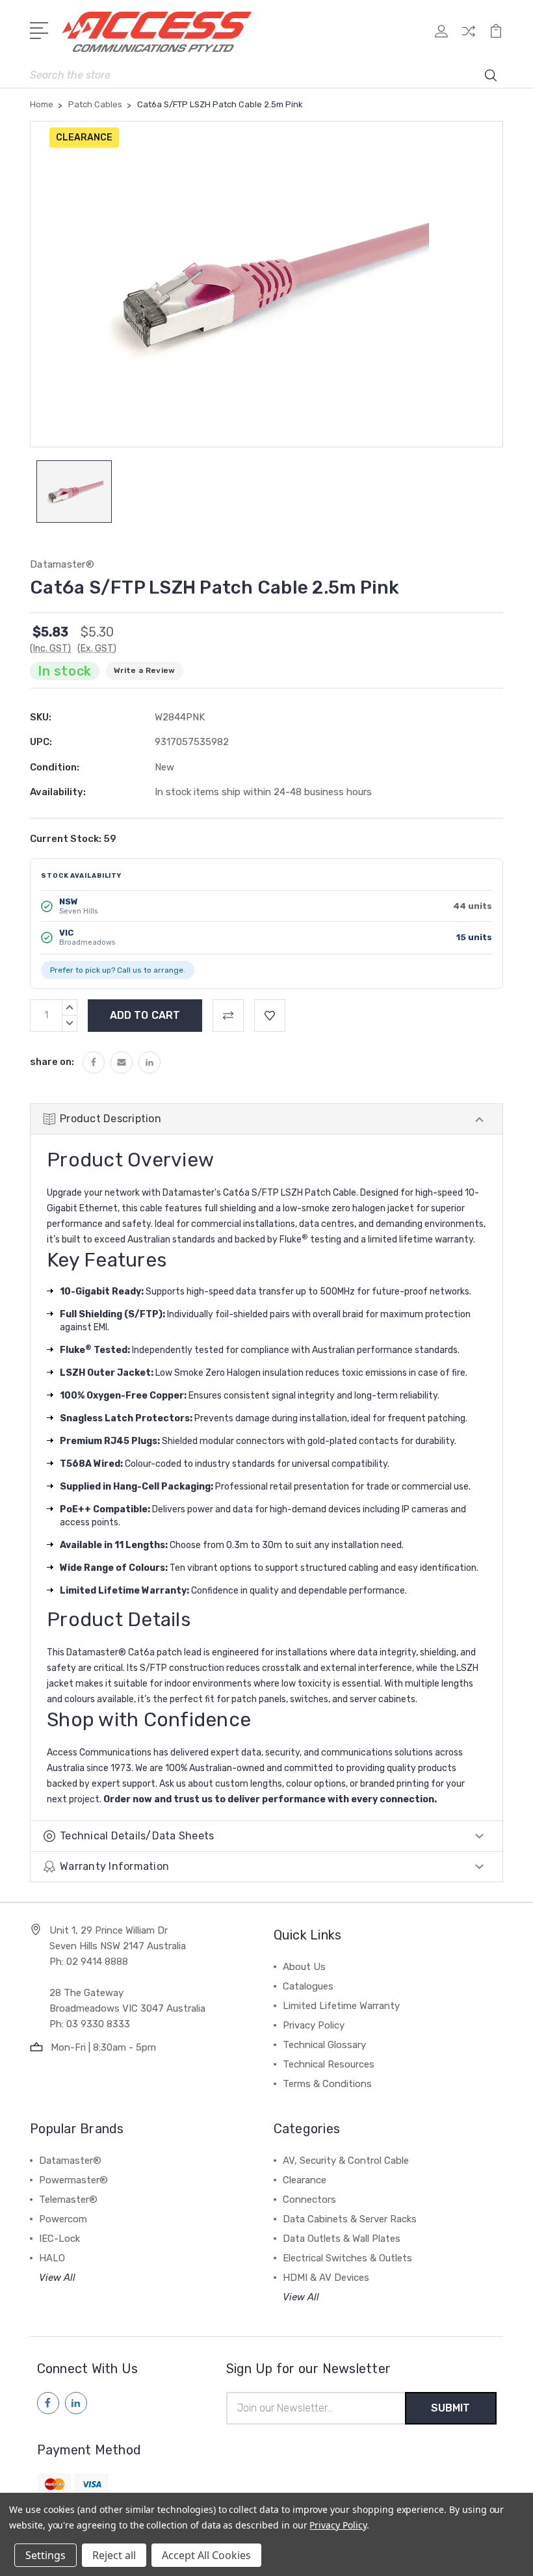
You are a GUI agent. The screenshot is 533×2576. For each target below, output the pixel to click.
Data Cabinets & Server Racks (350, 2219)
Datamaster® (70, 2161)
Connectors (309, 2200)
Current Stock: (73, 839)
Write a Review (145, 670)
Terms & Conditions (327, 2084)
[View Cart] (496, 39)
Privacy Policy (314, 2025)
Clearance (305, 2180)
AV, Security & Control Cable (346, 2161)
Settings (45, 2555)
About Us (304, 1967)
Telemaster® (68, 2200)
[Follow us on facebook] (48, 2403)
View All (57, 2278)
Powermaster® (73, 2180)
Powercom (63, 2219)
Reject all (114, 2555)
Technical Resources (329, 2064)
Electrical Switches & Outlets (347, 2258)
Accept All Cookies (206, 2555)
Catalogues (308, 1986)
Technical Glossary (324, 2045)
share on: (52, 1062)
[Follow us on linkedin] (76, 2403)
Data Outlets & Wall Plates (342, 2239)
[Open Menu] (41, 29)
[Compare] (469, 39)
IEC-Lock (59, 2239)
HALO (52, 2258)
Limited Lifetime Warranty (341, 2006)
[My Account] (441, 39)
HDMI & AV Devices (326, 2278)
